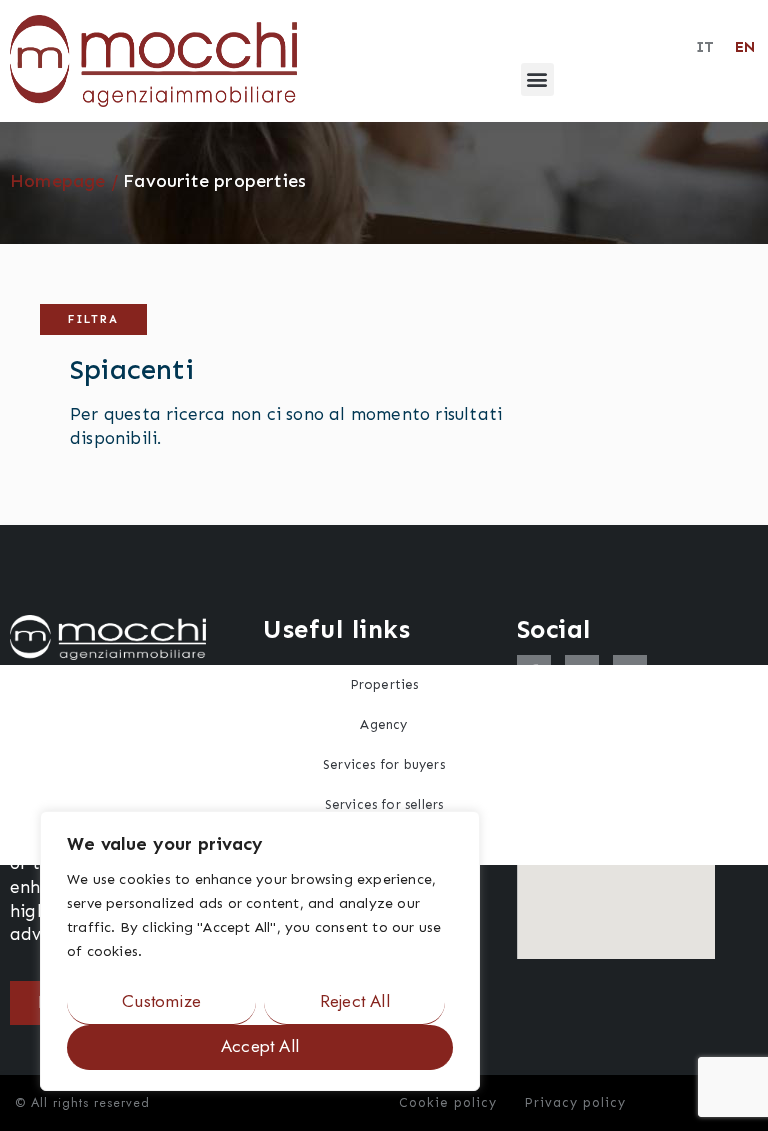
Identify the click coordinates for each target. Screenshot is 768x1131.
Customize (161, 1001)
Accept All (260, 1046)
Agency (383, 724)
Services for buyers (384, 764)
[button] (537, 79)
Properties (384, 684)
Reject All (355, 1001)
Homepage (58, 181)
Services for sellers (384, 804)
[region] (260, 951)
